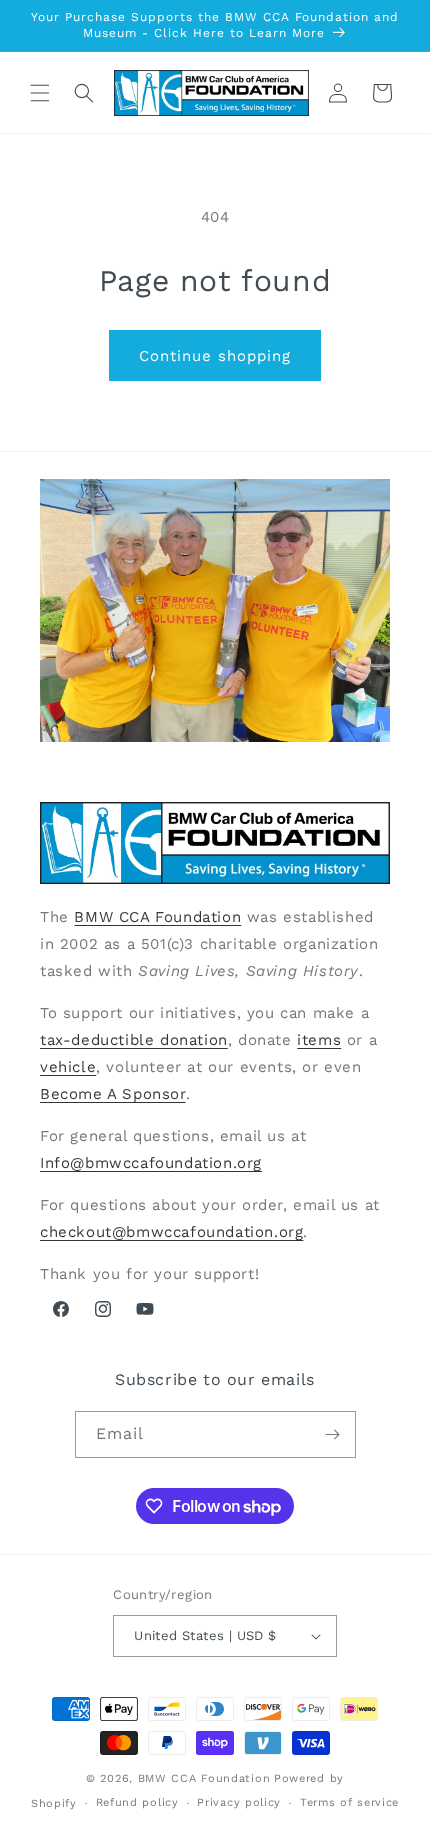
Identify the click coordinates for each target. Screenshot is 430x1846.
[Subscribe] (333, 1434)
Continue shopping (215, 356)
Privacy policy (239, 1802)
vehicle (68, 1067)
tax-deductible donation (134, 1040)
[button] (40, 93)
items (319, 1040)
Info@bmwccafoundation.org (151, 1163)
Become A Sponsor (113, 1094)
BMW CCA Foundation (157, 917)
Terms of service (349, 1802)
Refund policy (137, 1802)
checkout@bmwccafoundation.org (171, 1232)
